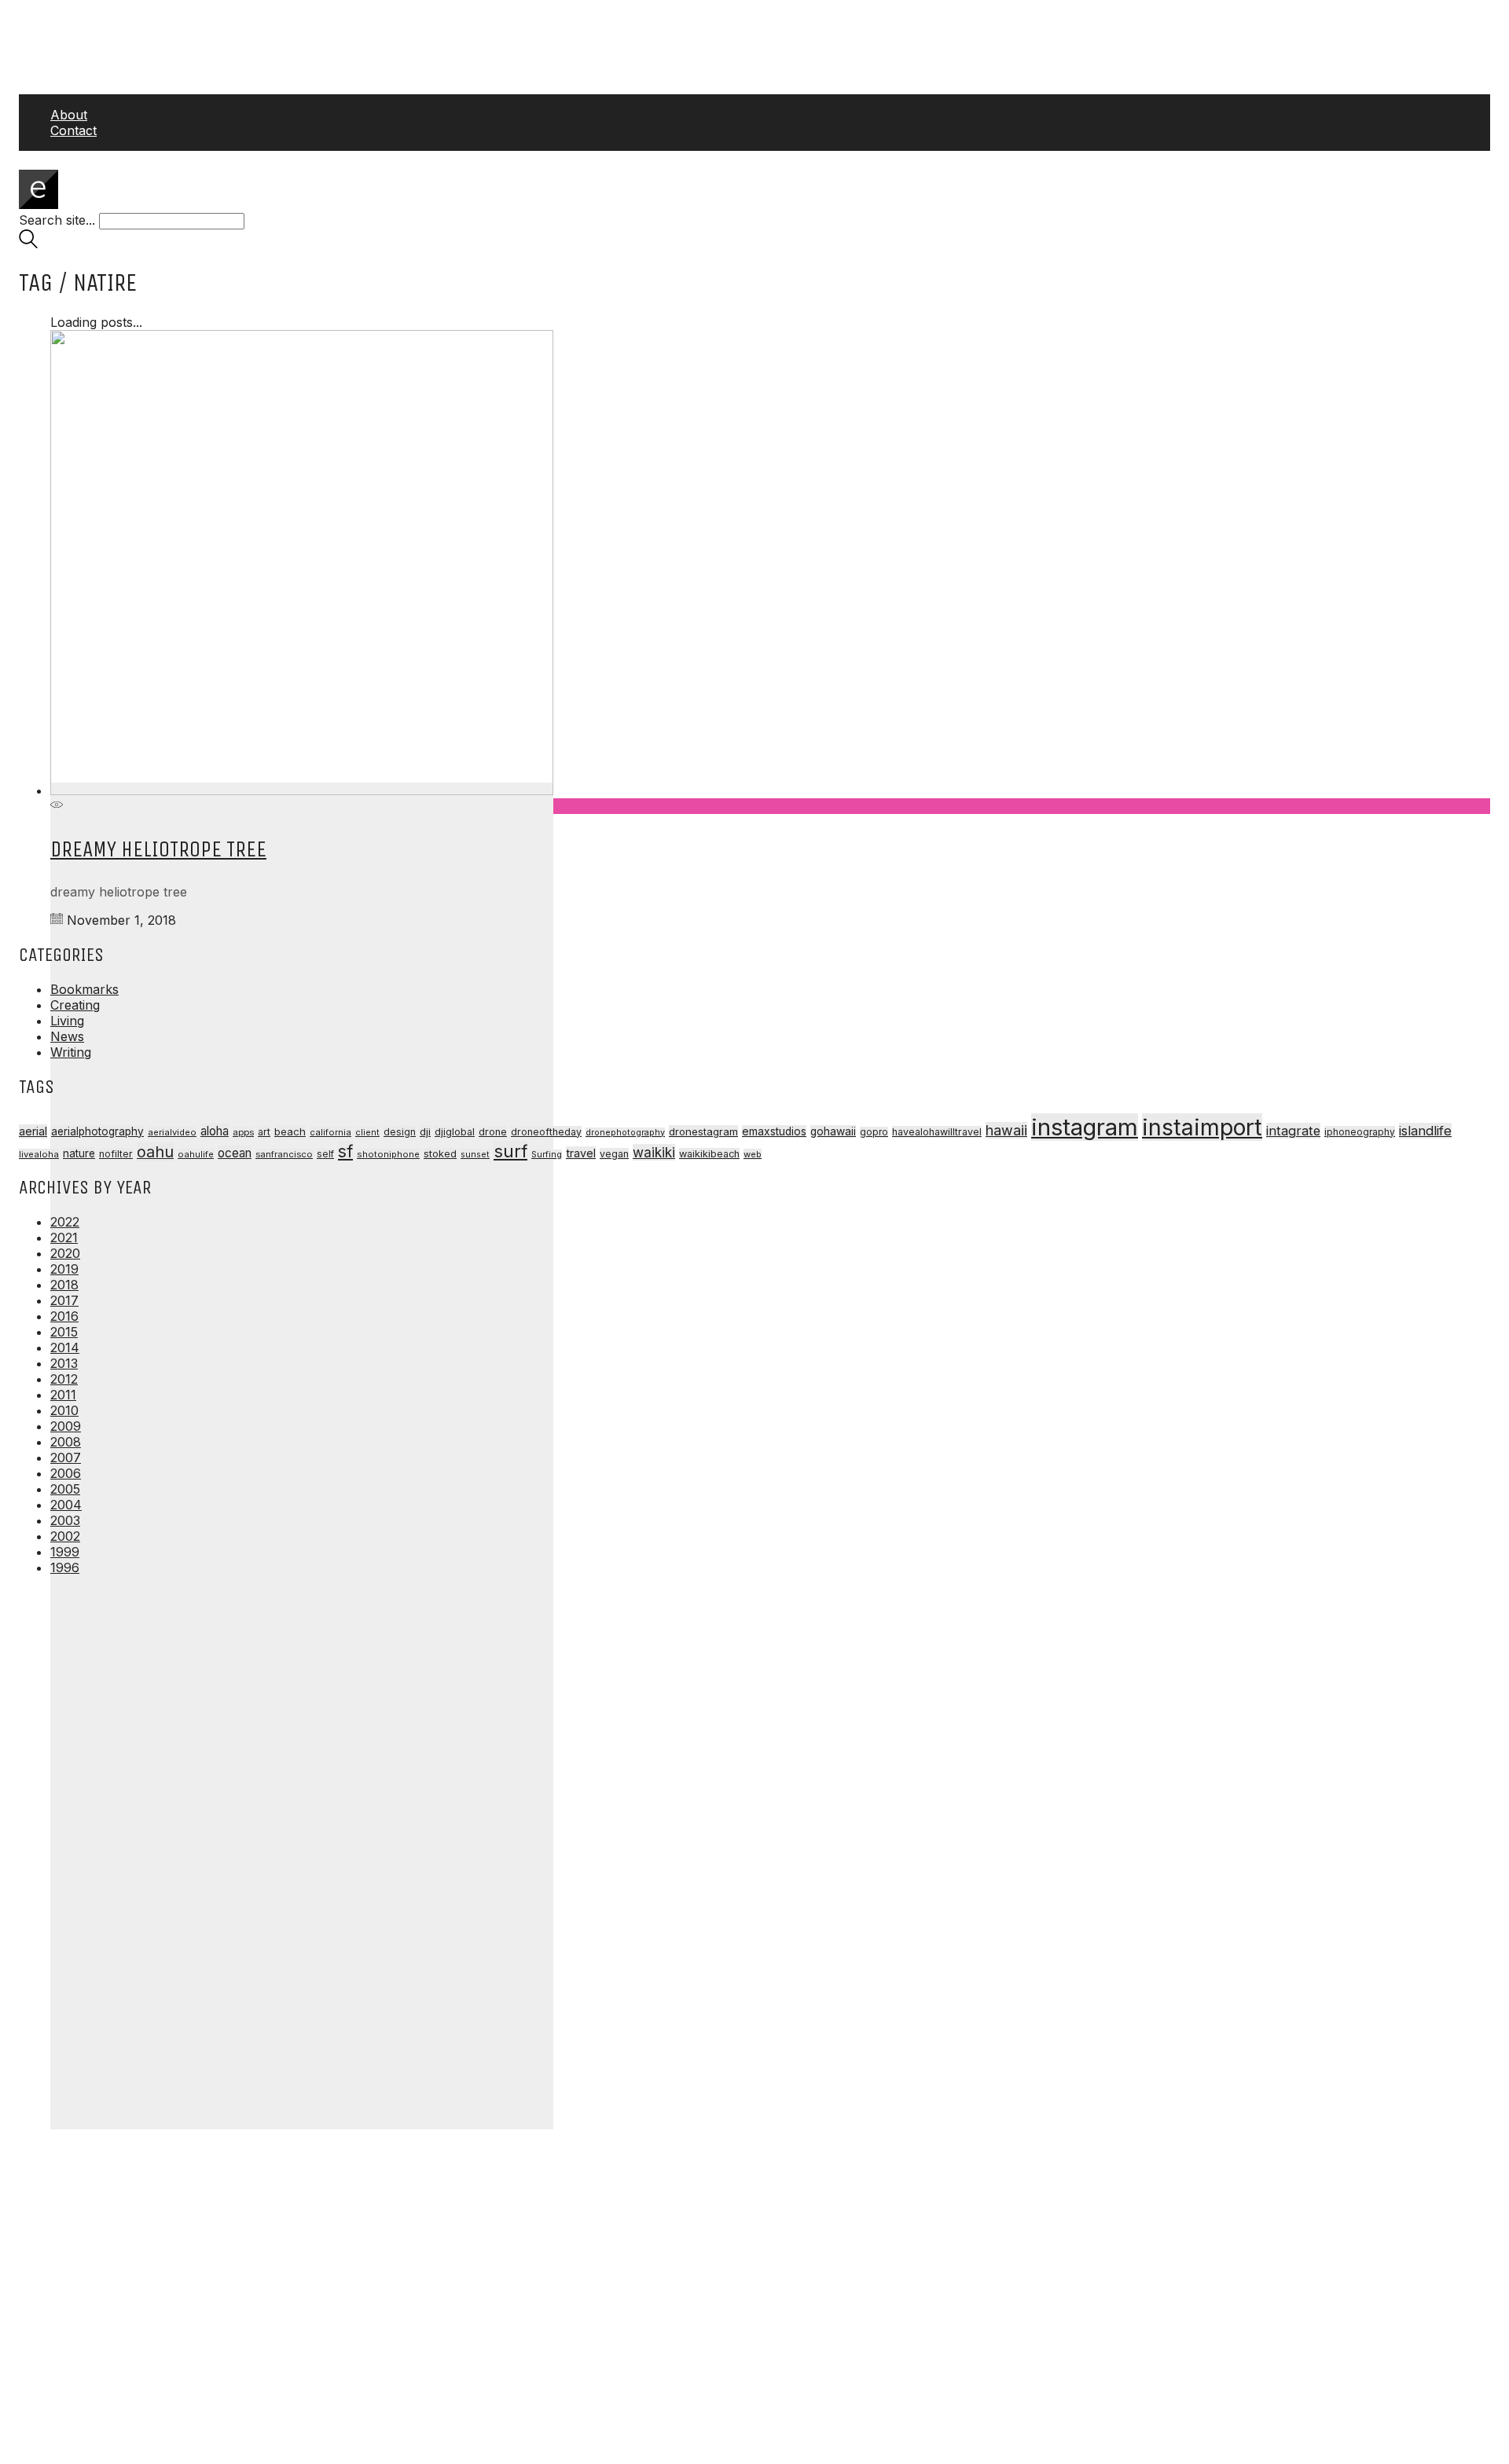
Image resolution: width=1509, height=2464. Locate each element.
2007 (66, 1457)
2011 (63, 1395)
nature (79, 1153)
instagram (1085, 1127)
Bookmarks (84, 989)
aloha (215, 1131)
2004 (66, 1505)
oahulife (196, 1154)
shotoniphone (388, 1154)
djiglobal (455, 1132)
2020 (65, 1253)
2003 (65, 1520)
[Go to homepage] (39, 204)
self (325, 1154)
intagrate (1293, 1131)
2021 (64, 1237)
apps (243, 1132)
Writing (71, 1052)
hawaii (1006, 1130)
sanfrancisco (284, 1154)
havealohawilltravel (937, 1132)
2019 (64, 1269)
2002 (65, 1536)
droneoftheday (546, 1132)
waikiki (654, 1152)
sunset (475, 1154)
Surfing (547, 1155)
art (264, 1132)
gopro (874, 1132)
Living (67, 1021)
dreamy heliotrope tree (158, 849)
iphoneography (1360, 1132)
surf (510, 1151)
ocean (235, 1153)
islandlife (1425, 1131)
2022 (65, 1222)
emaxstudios (774, 1131)
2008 (66, 1442)
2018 (64, 1285)
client (367, 1132)
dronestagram (703, 1131)
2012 (64, 1379)
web (753, 1154)
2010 (64, 1410)
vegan (614, 1154)
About (69, 115)
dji (425, 1131)
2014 (65, 1347)
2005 (65, 1489)
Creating (75, 1005)
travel (581, 1153)
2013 (64, 1363)
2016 (64, 1316)
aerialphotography (97, 1131)
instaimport (1202, 1127)
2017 (64, 1300)
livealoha (39, 1154)
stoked (440, 1154)
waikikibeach (709, 1154)
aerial (33, 1131)
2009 (66, 1426)
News (67, 1036)
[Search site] (28, 244)
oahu (155, 1152)
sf (345, 1151)
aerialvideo (172, 1132)
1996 (65, 1567)
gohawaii (833, 1131)
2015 (64, 1332)
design (400, 1132)
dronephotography (625, 1133)
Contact (73, 130)
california (330, 1132)
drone (493, 1132)
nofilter (116, 1154)
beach (290, 1131)
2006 (66, 1473)
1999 (65, 1552)
